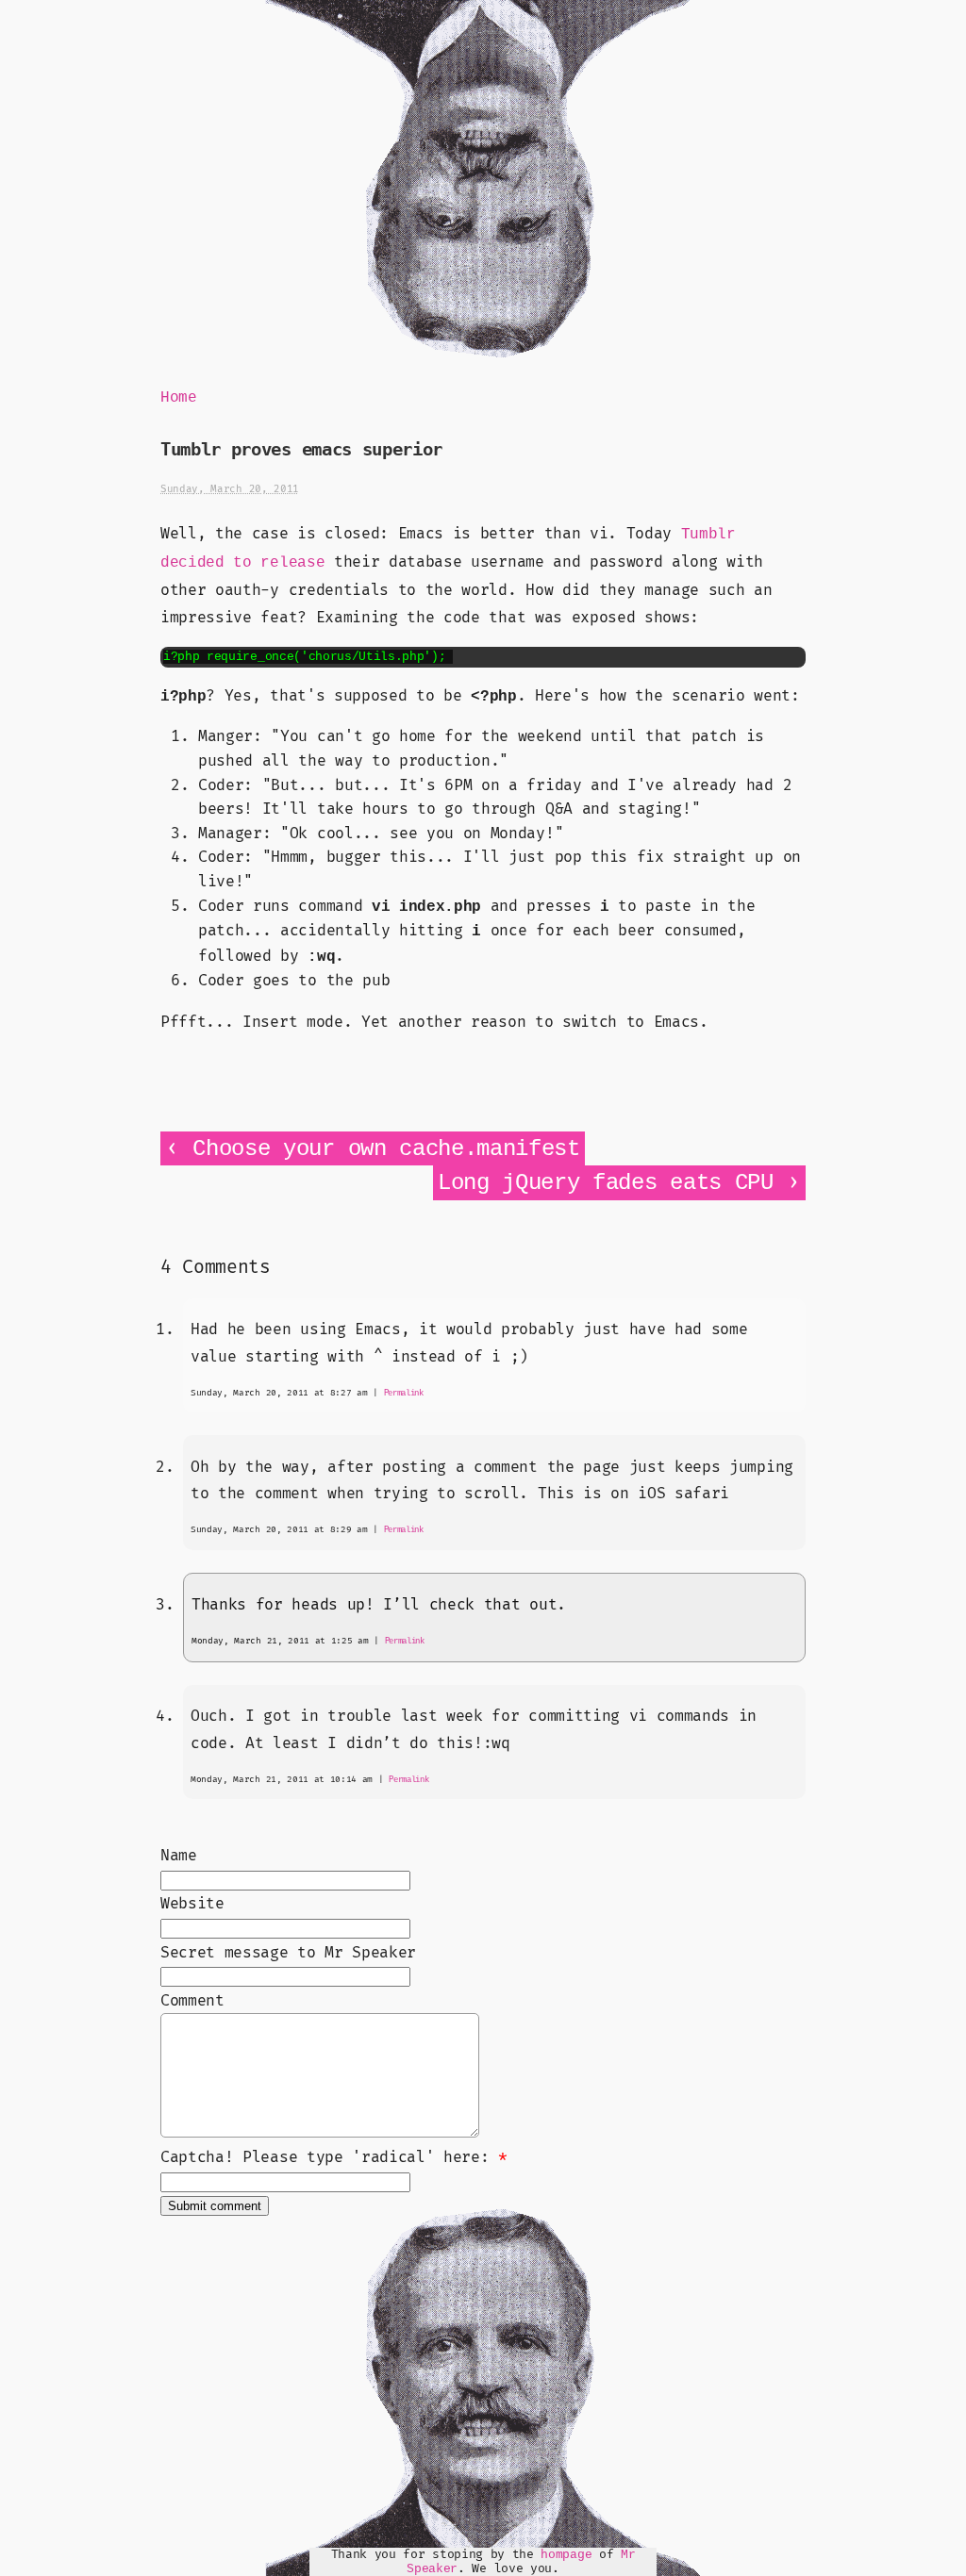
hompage (566, 2555)
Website (192, 1904)
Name (179, 1856)
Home (179, 398)
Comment (192, 2001)
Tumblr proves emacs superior (301, 449)
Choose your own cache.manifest (386, 1149)
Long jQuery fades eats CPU (606, 1183)
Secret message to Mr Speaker (288, 1953)
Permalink (404, 1393)
